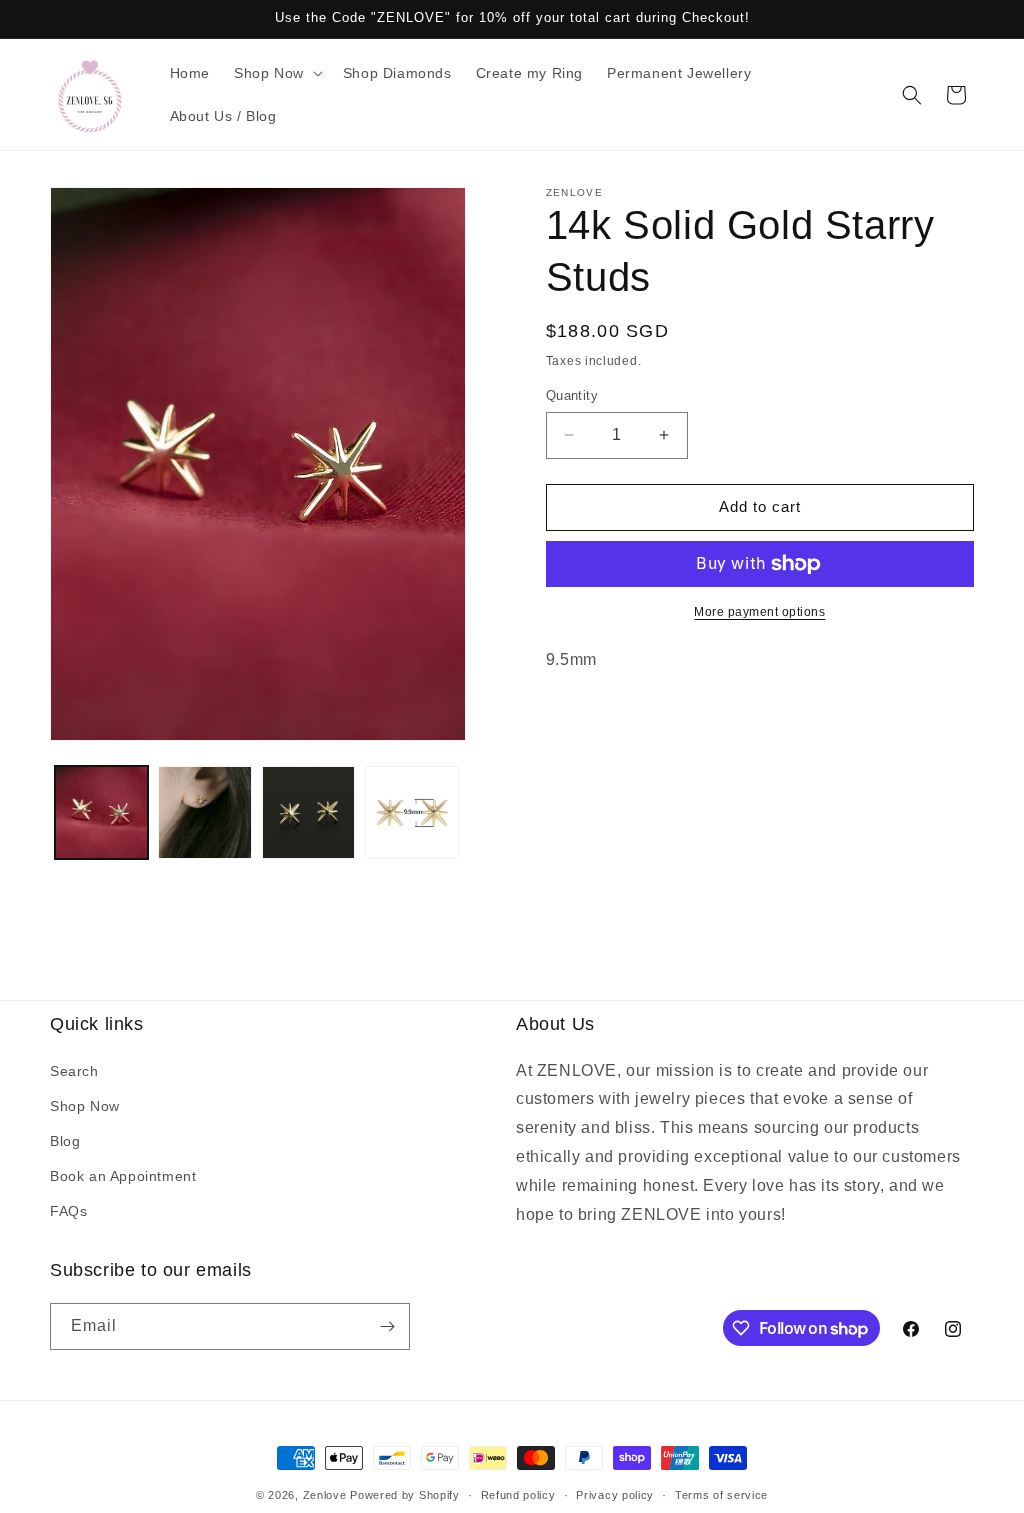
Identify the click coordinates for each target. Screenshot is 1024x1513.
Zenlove (325, 1495)
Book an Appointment (123, 1176)
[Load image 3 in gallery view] (308, 812)
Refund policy (518, 1495)
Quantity (572, 395)
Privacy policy (615, 1495)
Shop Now (85, 1106)
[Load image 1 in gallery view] (101, 812)
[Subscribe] (387, 1326)
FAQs (68, 1211)
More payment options (759, 612)
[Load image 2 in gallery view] (204, 812)
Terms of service (721, 1495)
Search (74, 1071)
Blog (65, 1141)
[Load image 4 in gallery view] (411, 812)
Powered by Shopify (405, 1495)
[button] (276, 73)
